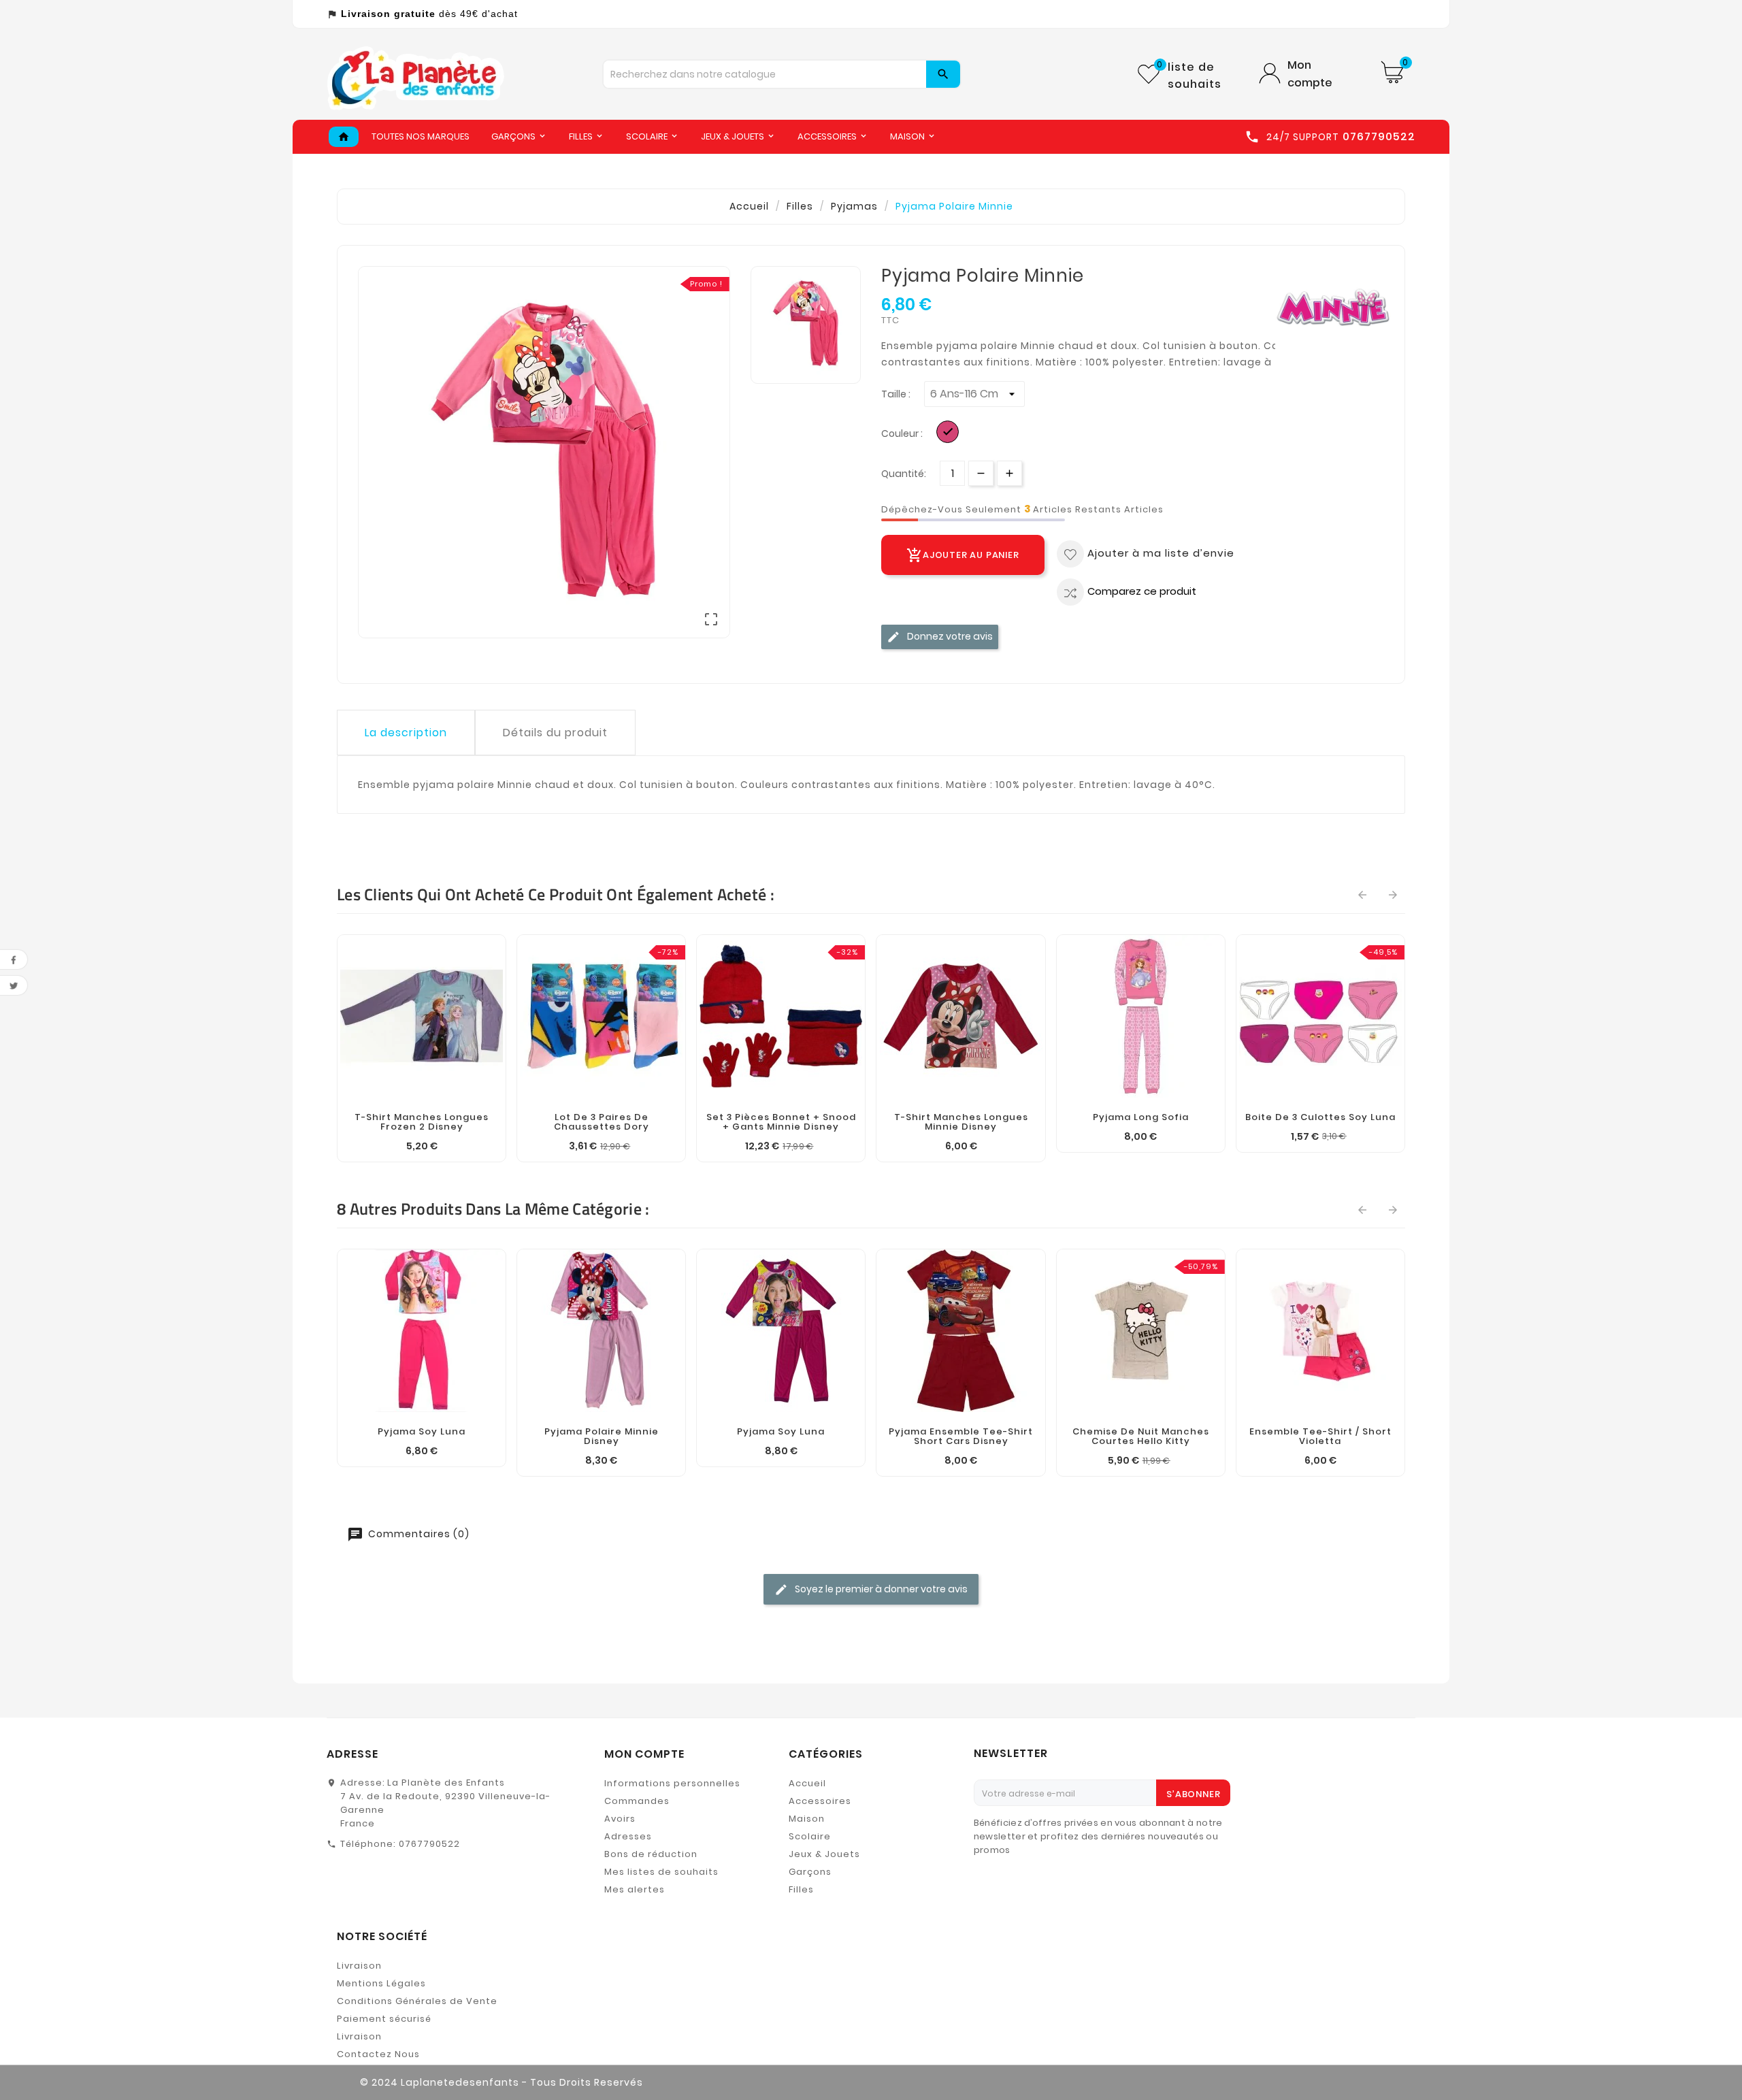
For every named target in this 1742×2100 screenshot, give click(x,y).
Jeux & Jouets (824, 1854)
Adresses (628, 1836)
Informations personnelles (672, 1783)
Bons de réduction (651, 1854)
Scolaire (810, 1836)
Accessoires (820, 1801)
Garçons (810, 1872)
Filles (801, 1889)
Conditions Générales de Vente (417, 2001)
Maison (807, 1819)
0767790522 (429, 1844)
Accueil (807, 1783)
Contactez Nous (378, 2054)
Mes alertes (635, 1889)
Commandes (637, 1801)
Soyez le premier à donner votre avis (880, 1589)
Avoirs (620, 1819)
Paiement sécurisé (384, 2019)
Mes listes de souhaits (661, 1872)
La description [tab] (406, 733)
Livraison (359, 1966)
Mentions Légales (381, 1983)
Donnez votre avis (949, 636)
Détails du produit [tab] (555, 733)
